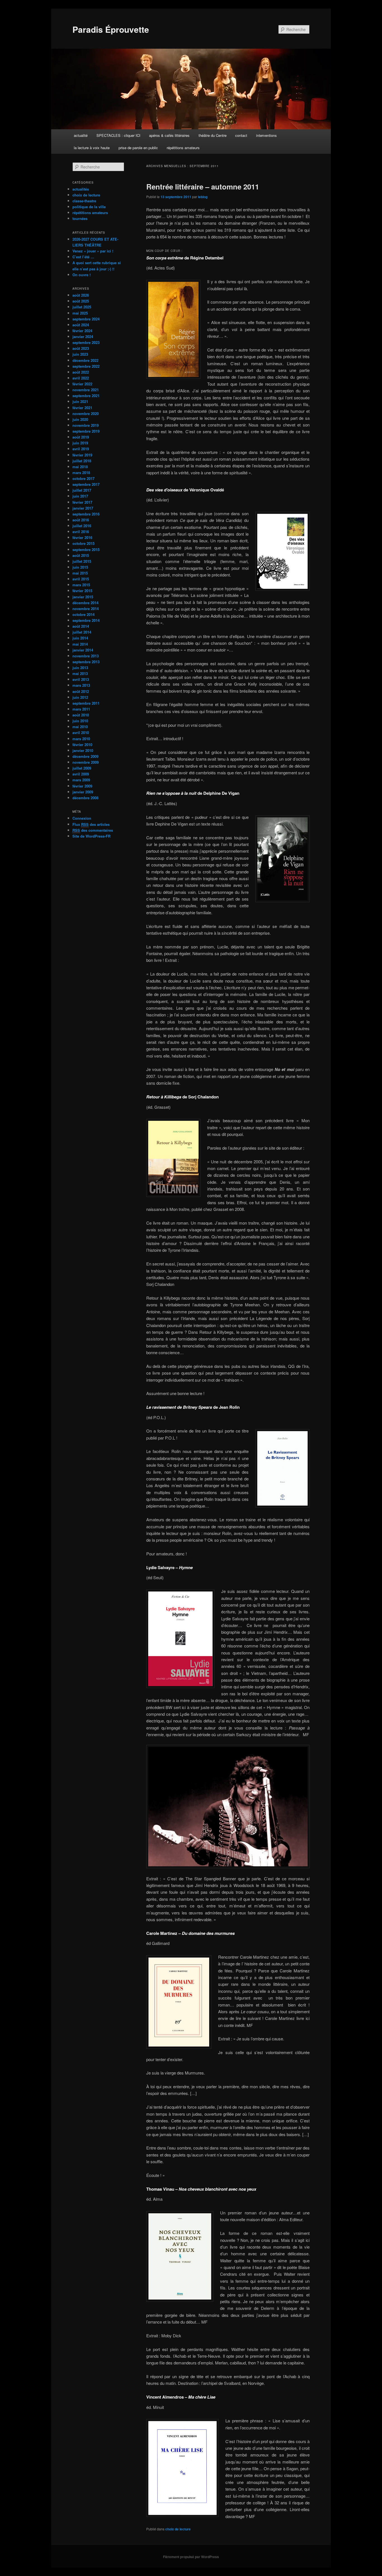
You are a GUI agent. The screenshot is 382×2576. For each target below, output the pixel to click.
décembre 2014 (85, 603)
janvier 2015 (83, 597)
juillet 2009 (82, 768)
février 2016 (82, 537)
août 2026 (81, 295)
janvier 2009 (83, 792)
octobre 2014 (83, 614)
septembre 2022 (86, 366)
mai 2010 (80, 727)
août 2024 (81, 325)
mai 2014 (80, 644)
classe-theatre (84, 201)
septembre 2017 (86, 484)
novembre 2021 (86, 390)
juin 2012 (80, 697)
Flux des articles (91, 824)
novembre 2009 (86, 762)
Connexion (82, 818)
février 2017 (82, 502)
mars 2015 (81, 585)
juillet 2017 (82, 490)
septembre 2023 (86, 342)
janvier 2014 (83, 650)
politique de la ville (89, 207)
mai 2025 (80, 313)
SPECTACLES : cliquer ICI (118, 135)
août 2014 (81, 626)
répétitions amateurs (183, 148)
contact (241, 135)
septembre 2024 (86, 319)
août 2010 (81, 715)
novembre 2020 (86, 413)
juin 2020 (80, 419)
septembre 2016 (86, 514)
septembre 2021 (86, 396)
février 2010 (82, 745)
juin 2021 (80, 401)
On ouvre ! (82, 275)
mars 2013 (81, 685)
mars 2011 (81, 709)
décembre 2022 (85, 360)
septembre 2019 (86, 431)
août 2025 (81, 301)
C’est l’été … (83, 257)
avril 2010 (81, 733)
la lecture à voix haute (92, 148)
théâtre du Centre (213, 135)
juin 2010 (80, 721)
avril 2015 (81, 579)
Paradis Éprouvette (111, 29)
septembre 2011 (86, 703)
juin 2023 (80, 354)
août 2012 (81, 691)
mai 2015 (80, 573)
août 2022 (81, 372)
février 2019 (82, 455)
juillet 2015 (82, 561)
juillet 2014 (82, 632)
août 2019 (81, 437)
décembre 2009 (85, 756)
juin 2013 (80, 668)
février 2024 (82, 331)
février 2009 (82, 786)
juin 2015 (80, 567)
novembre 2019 (86, 425)
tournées (80, 218)
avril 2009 (81, 774)
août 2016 (81, 520)
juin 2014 (80, 638)
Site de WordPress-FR (91, 836)
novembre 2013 (86, 656)
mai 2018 (80, 467)
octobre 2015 (83, 543)
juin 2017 (80, 496)
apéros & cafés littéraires (169, 135)
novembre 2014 (86, 609)
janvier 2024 (83, 337)
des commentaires (93, 830)
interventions (267, 135)
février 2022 (82, 384)
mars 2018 (81, 473)
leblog (203, 197)
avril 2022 (81, 378)
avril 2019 (81, 449)
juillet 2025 (82, 307)
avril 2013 (81, 679)
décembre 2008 (85, 798)
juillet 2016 (82, 526)
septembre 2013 (86, 662)
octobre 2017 (83, 478)
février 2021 (82, 408)
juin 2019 (80, 443)
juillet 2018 (82, 461)
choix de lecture (178, 2529)
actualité (81, 135)
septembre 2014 (86, 620)
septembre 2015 (86, 549)
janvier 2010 (83, 750)
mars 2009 (81, 780)
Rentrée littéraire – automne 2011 (203, 187)
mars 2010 (81, 739)
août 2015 (81, 555)
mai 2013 (80, 673)
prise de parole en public (138, 148)
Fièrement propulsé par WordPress (191, 2557)
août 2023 (81, 348)
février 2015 (82, 591)
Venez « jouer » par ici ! (93, 251)
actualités (81, 189)
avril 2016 (81, 532)
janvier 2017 (83, 508)
